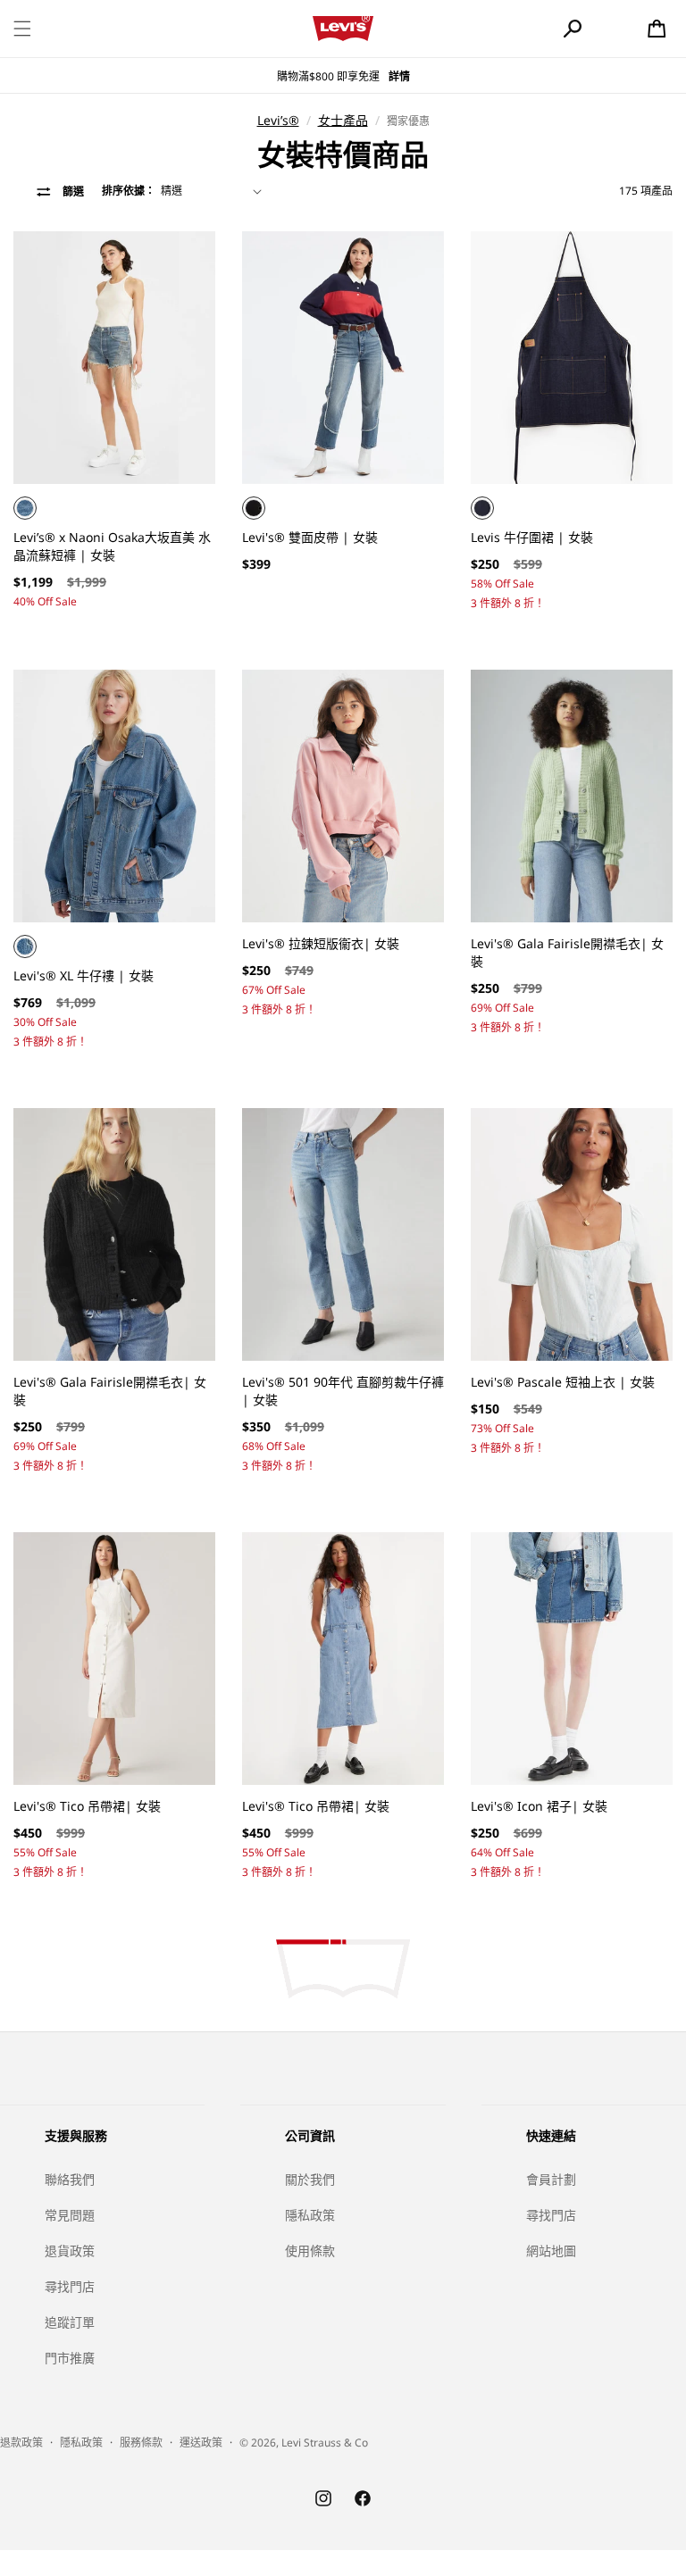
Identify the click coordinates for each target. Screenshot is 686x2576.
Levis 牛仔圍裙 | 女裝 (532, 537)
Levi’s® (278, 120)
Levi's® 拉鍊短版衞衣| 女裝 (321, 943)
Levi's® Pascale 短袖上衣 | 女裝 (563, 1382)
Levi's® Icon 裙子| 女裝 (539, 1806)
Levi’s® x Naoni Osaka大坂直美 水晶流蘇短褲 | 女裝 (112, 546)
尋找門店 (70, 2286)
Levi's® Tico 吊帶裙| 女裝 (87, 1806)
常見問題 (70, 2215)
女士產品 (343, 120)
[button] (22, 29)
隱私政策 (310, 2215)
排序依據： (129, 191)
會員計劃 (551, 2179)
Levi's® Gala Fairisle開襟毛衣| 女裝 (567, 952)
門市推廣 (70, 2358)
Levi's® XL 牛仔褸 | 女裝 (84, 975)
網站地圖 (551, 2251)
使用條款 (310, 2251)
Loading (343, 1969)
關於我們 (310, 2179)
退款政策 (21, 2443)
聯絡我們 (70, 2179)
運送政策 (201, 2443)
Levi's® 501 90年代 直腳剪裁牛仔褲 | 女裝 (343, 1391)
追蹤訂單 (70, 2322)
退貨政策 (70, 2251)
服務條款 (141, 2443)
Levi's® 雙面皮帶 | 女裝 (310, 537)
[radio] (25, 508)
